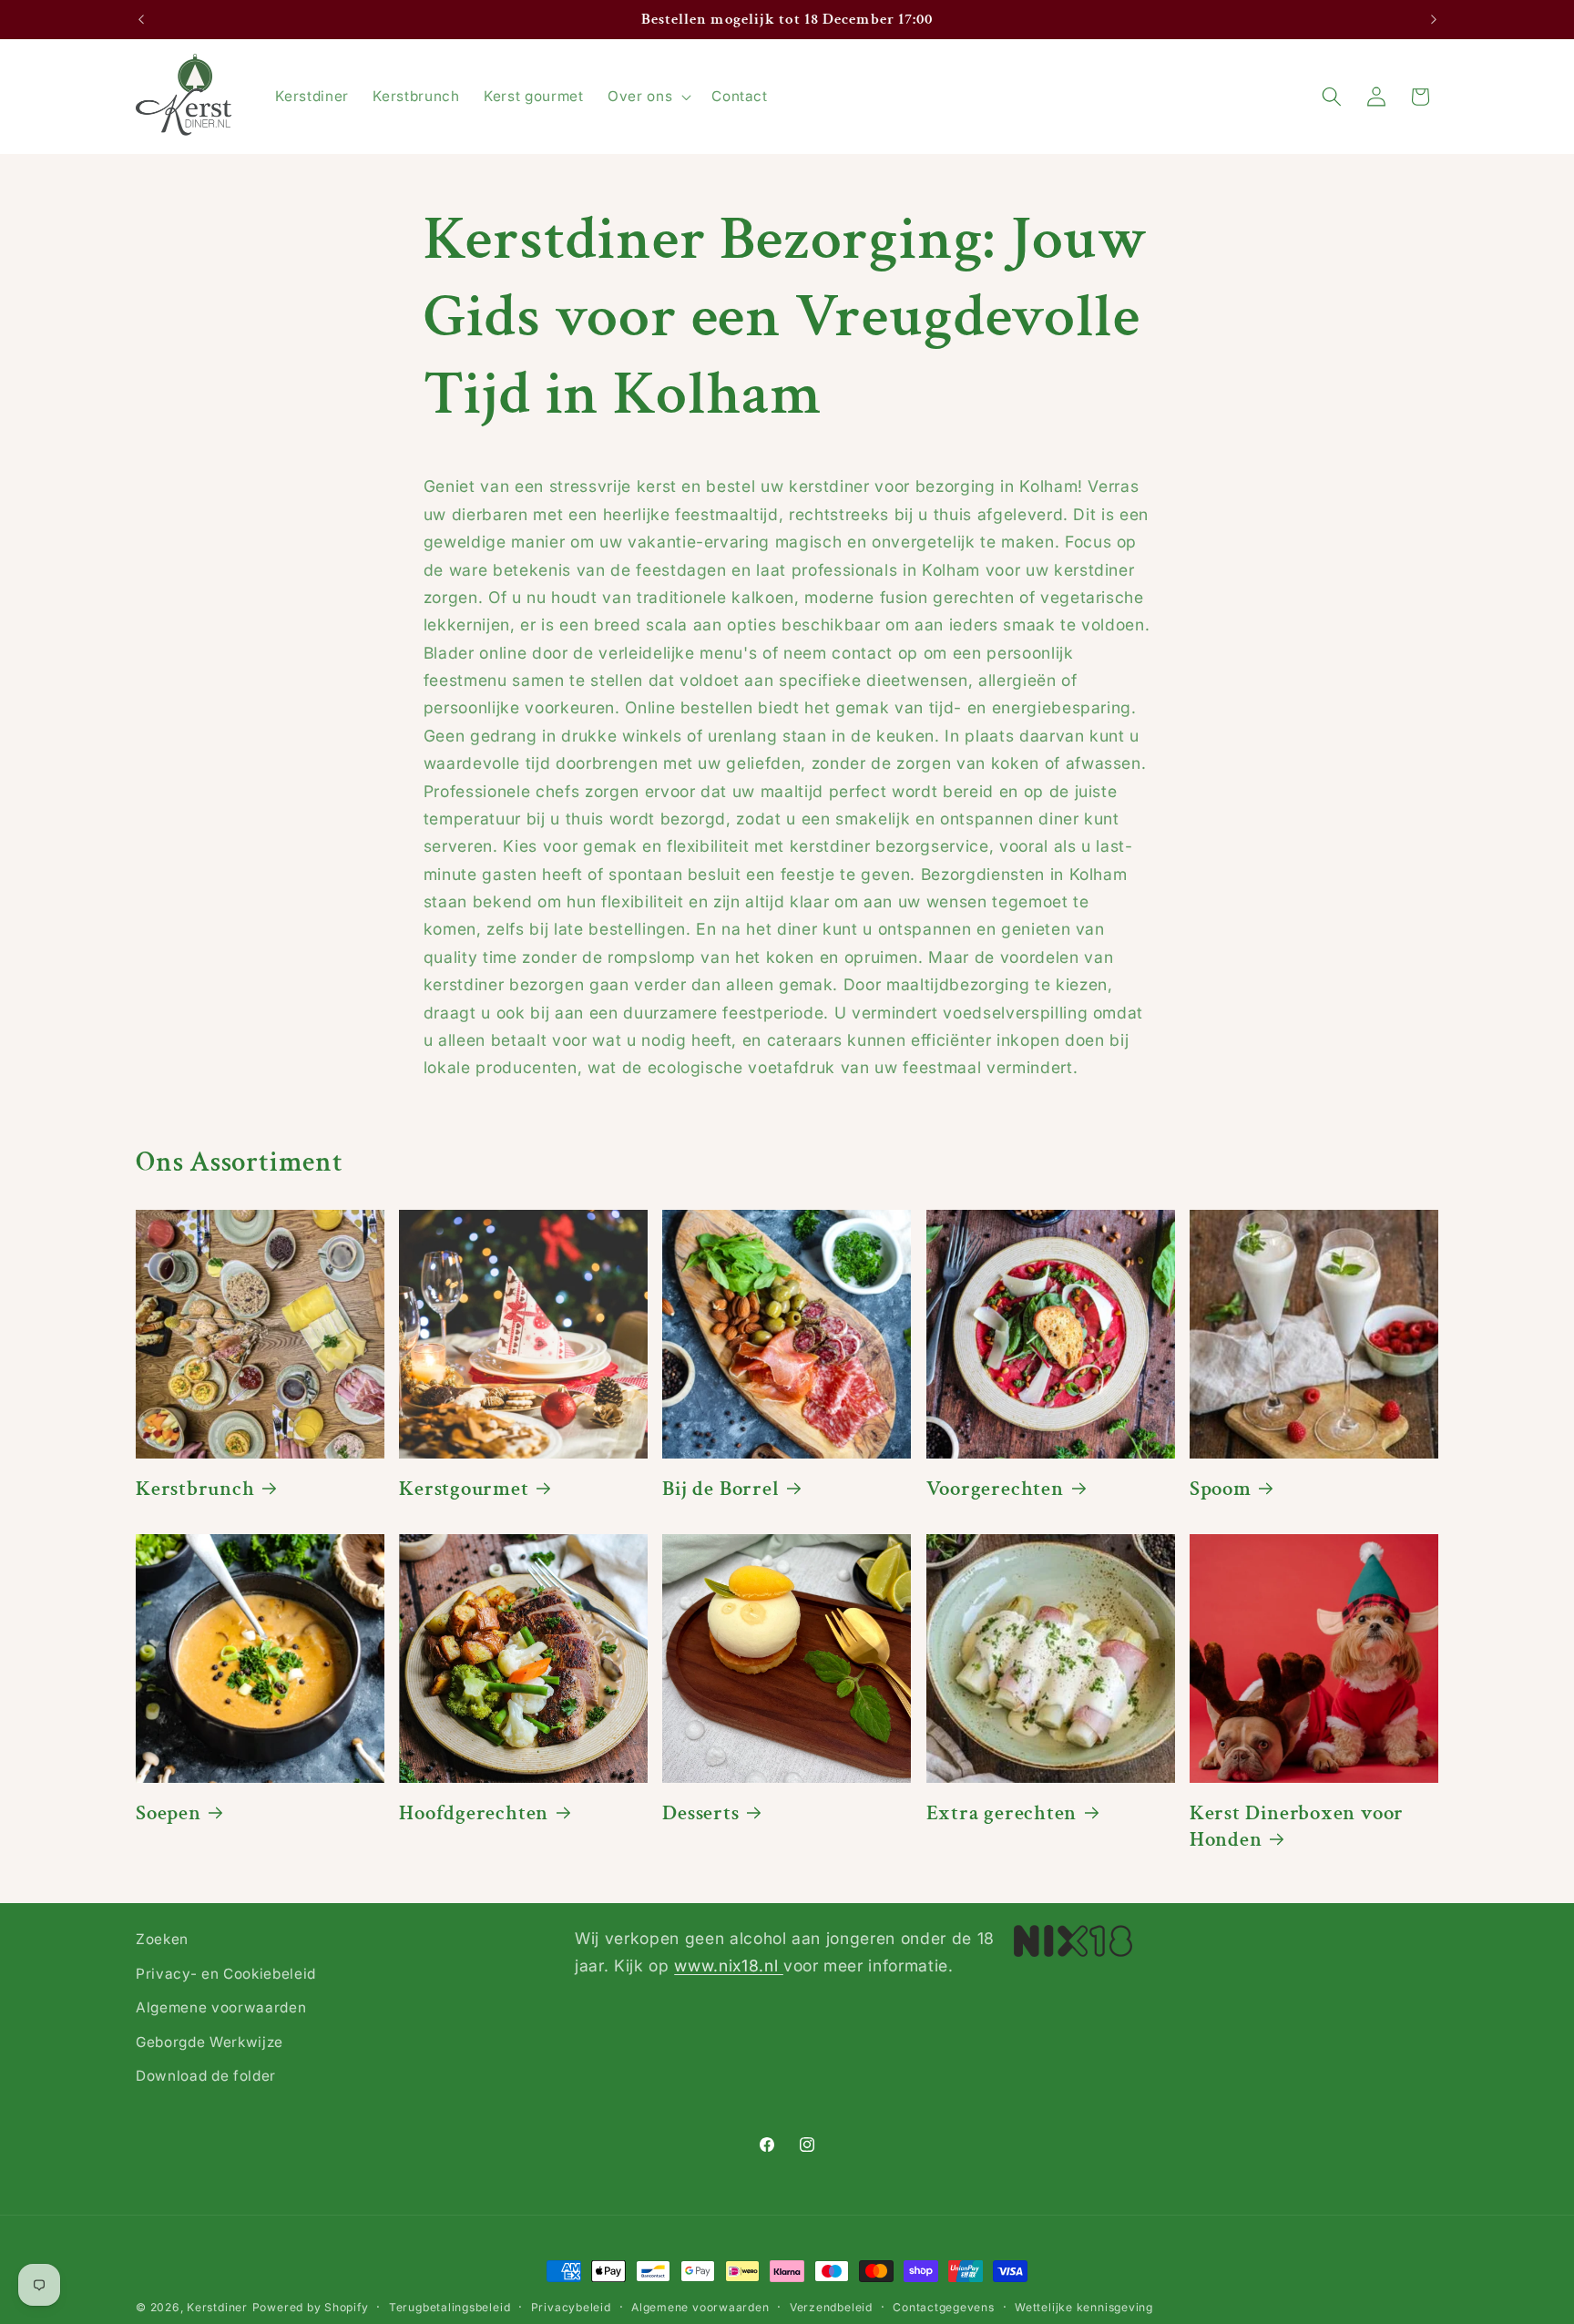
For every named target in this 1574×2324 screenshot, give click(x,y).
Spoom (1221, 1489)
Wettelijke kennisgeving (1084, 2307)
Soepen (169, 1813)
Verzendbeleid (831, 2307)
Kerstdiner (217, 2307)
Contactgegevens (944, 2307)
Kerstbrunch (195, 1489)
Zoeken (162, 1939)
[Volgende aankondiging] (1434, 20)
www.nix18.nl (729, 1966)
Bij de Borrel (721, 1489)
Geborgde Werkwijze (210, 2042)
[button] (648, 97)
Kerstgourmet (464, 1489)
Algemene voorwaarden (221, 2007)
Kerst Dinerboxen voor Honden (1297, 1827)
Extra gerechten (1002, 1813)
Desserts (700, 1813)
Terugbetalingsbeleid (450, 2307)
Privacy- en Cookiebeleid (226, 1974)
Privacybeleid (571, 2307)
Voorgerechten (995, 1489)
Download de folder (206, 2076)
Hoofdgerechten (474, 1813)
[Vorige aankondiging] (141, 20)
